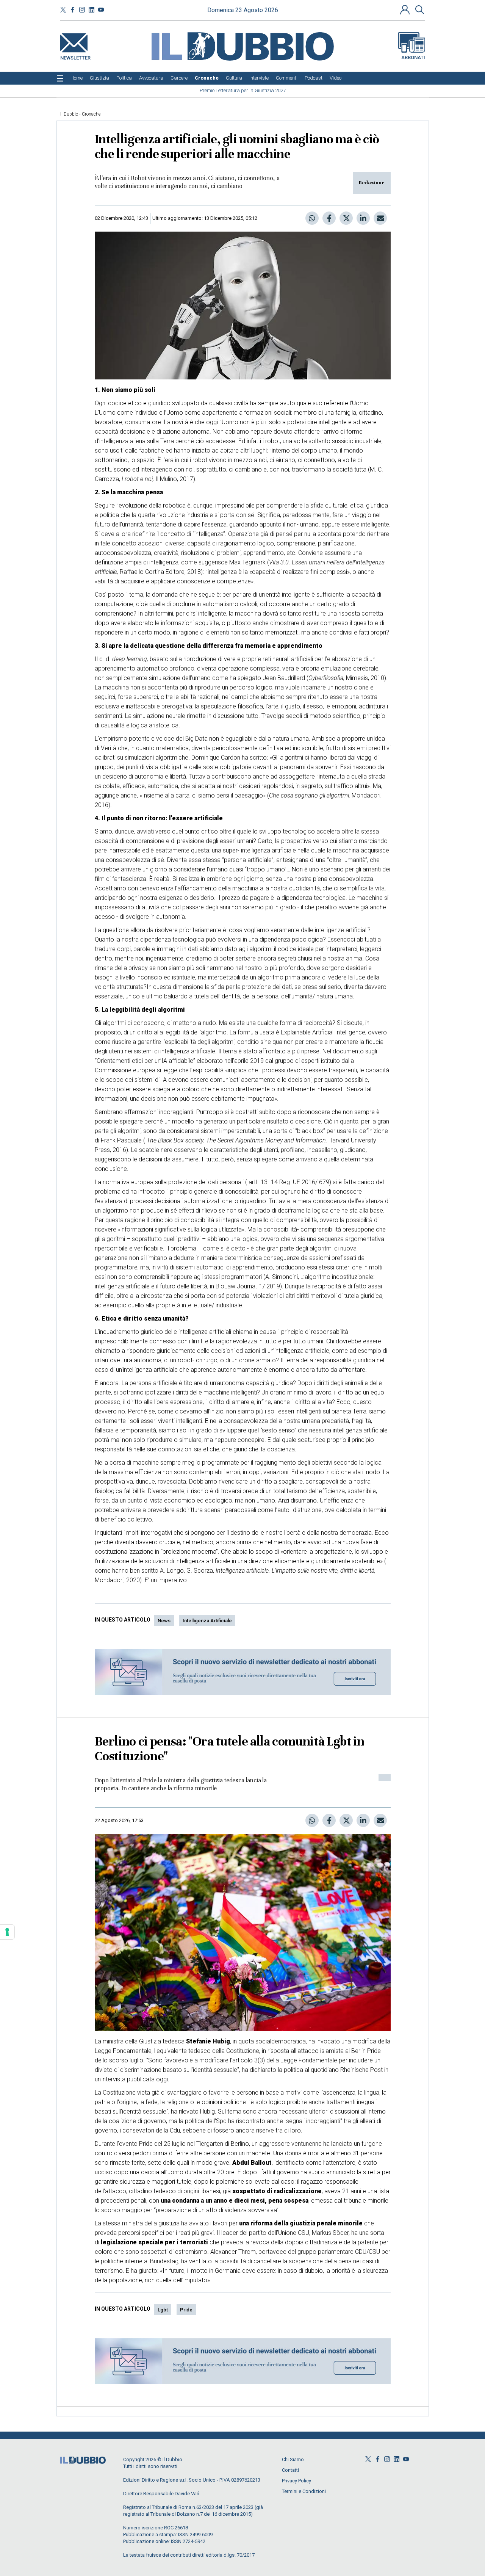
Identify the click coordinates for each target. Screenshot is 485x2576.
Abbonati (413, 57)
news (164, 1621)
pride (186, 2310)
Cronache (91, 114)
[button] (406, 9)
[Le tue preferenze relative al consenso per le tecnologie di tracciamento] (7, 1932)
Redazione (372, 183)
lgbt (163, 2310)
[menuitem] (77, 78)
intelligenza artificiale (207, 1621)
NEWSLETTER (75, 56)
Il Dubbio (69, 114)
